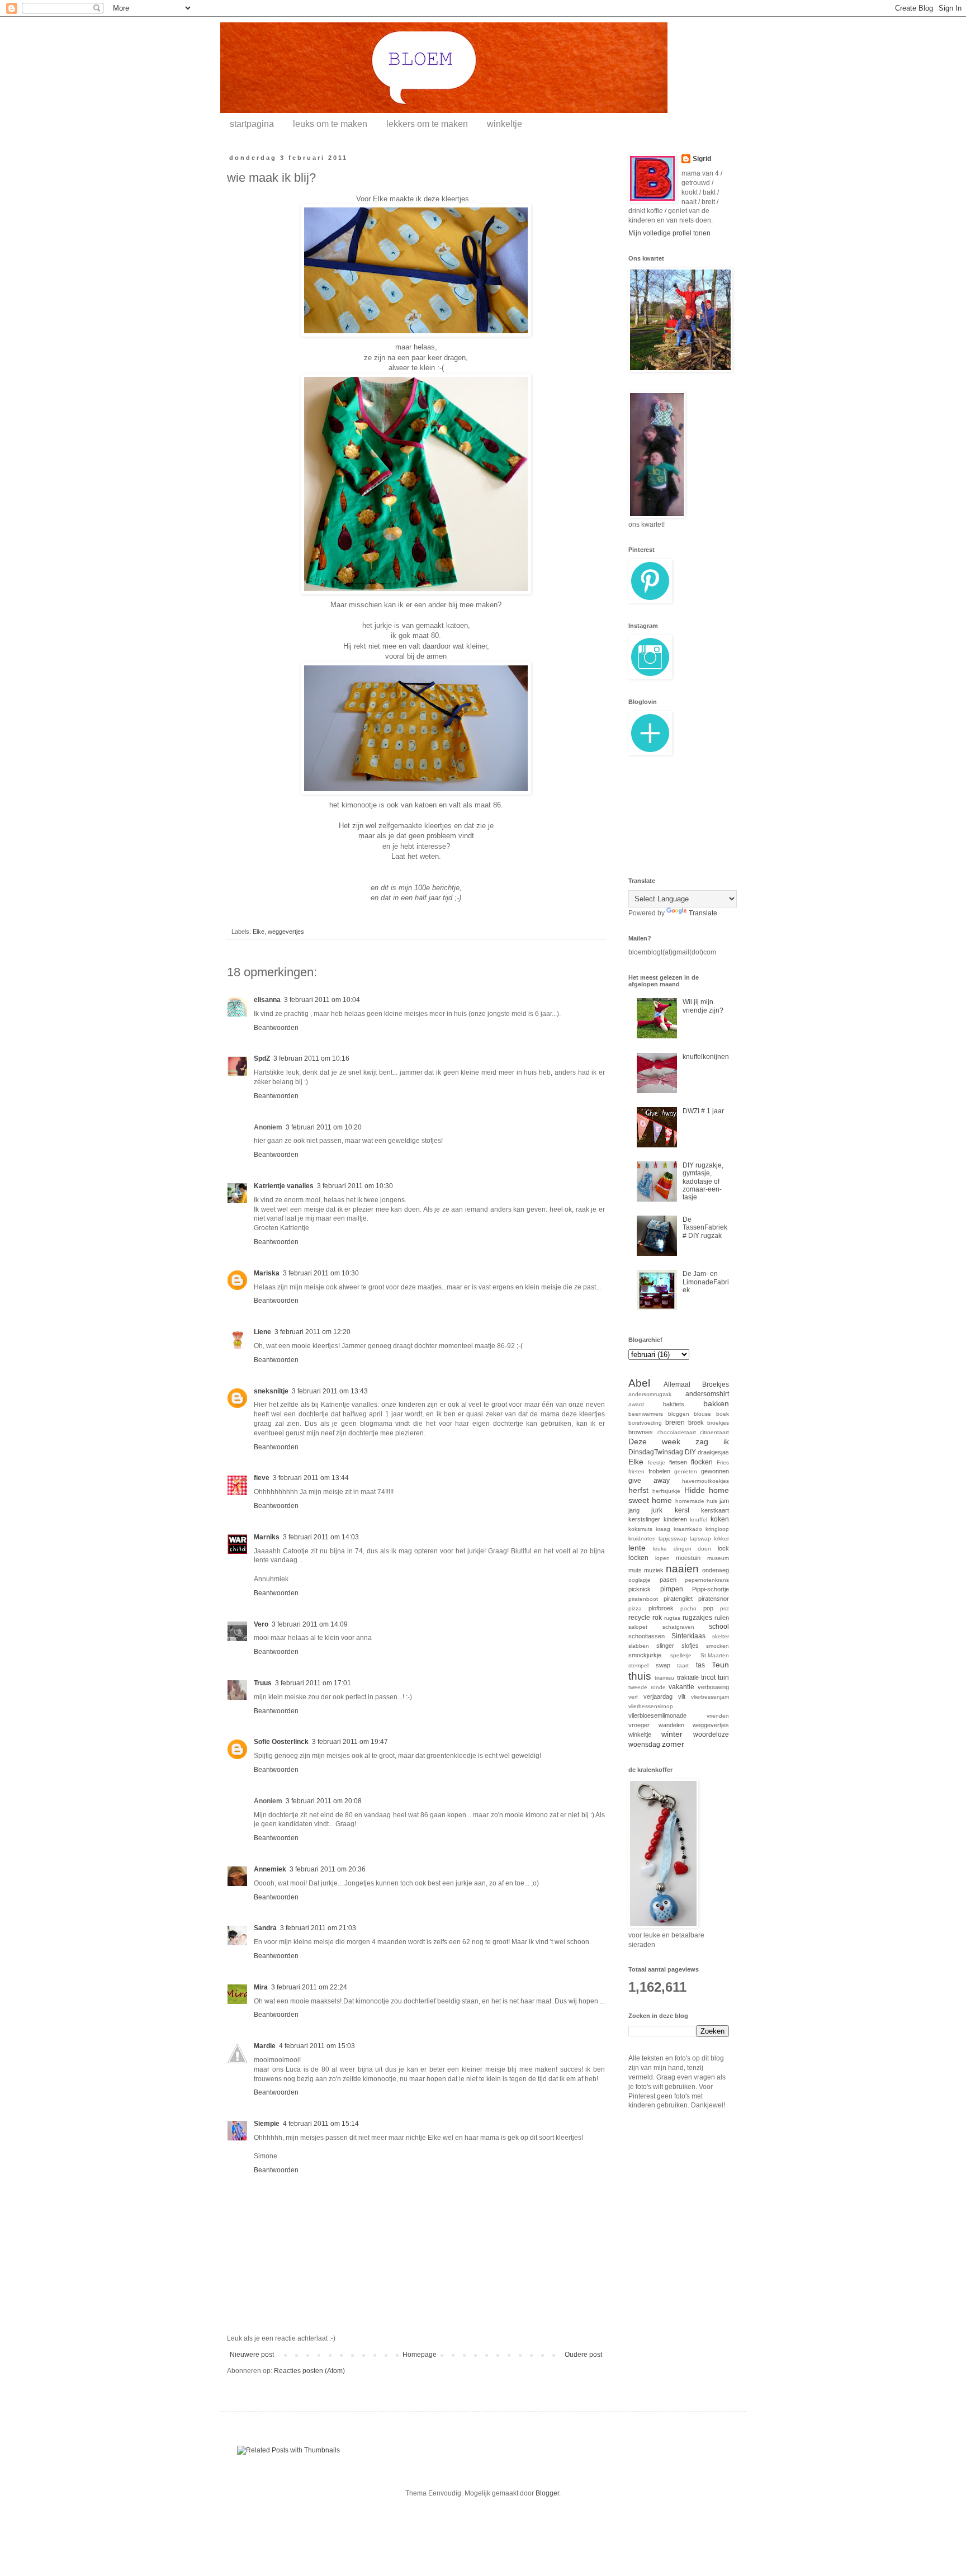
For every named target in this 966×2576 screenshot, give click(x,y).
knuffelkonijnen (706, 1057)
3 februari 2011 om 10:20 (324, 1127)
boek (723, 1414)
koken (720, 1519)
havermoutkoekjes (705, 1481)
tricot (708, 1677)
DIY (690, 1452)
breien (675, 1422)
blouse (702, 1414)
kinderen (675, 1519)
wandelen (671, 1725)
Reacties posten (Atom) (309, 2371)
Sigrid (702, 159)
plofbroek (661, 1608)
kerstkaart (715, 1510)
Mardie (265, 2046)
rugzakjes (697, 1618)
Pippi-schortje (711, 1589)
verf (633, 1697)
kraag (663, 1529)
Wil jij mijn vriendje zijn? (703, 1006)
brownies (641, 1432)
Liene (262, 1332)
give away (649, 1481)
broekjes (718, 1423)
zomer (673, 1744)
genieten (686, 1471)
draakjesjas (713, 1452)
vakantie (681, 1687)
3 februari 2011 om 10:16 (311, 1058)
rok (657, 1618)
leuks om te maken (330, 124)
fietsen (678, 1462)
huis (712, 1501)
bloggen (679, 1414)
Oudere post (583, 2355)
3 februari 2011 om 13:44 (311, 1478)
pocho (688, 1608)
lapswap (700, 1538)
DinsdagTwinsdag (656, 1452)
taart (683, 1665)
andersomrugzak (650, 1394)
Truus (263, 1683)
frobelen (659, 1471)
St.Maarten (715, 1655)
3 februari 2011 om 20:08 (324, 1801)
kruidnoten (642, 1538)
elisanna (267, 1000)
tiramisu (664, 1678)
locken (638, 1558)
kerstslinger (644, 1519)
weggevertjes (286, 932)
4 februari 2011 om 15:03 (317, 2046)
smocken (718, 1646)
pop (708, 1608)
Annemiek (270, 1869)
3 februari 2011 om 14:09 (310, 1624)
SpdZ (262, 1058)
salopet (638, 1627)
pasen (668, 1580)
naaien (682, 1569)
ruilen (722, 1618)
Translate (703, 913)
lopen (662, 1558)
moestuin (688, 1558)
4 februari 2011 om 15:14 (321, 2124)
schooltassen (647, 1636)
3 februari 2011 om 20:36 (328, 1869)
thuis (640, 1676)
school (719, 1627)
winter (672, 1734)
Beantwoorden (276, 1028)
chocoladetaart (677, 1432)
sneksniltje (271, 1391)
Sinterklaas (688, 1636)
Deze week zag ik (679, 1441)
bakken (716, 1403)
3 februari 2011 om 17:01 (313, 1683)
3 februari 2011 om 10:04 (322, 1000)
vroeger (639, 1725)
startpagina (252, 124)
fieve (262, 1478)
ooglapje (640, 1580)
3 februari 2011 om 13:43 (330, 1391)
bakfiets (674, 1404)
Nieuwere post (252, 2355)
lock (723, 1548)
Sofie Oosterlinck (281, 1742)
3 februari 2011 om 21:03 (318, 1928)
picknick (640, 1589)
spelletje (681, 1655)
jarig (634, 1510)
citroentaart (714, 1432)
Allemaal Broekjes (697, 1384)
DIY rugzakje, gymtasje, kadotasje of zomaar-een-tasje (703, 1181)
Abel (639, 1383)
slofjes (690, 1646)
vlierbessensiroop (651, 1706)
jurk (657, 1510)
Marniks (267, 1537)
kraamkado (688, 1529)
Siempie (267, 2124)
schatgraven (678, 1627)
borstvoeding (645, 1423)
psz (724, 1608)
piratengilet (678, 1599)
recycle (639, 1618)
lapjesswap (673, 1538)
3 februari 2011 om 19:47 (350, 1742)
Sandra (265, 1928)
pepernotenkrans (707, 1580)
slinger (665, 1646)
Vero (261, 1624)
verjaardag (658, 1696)
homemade (690, 1501)
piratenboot (643, 1599)
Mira (261, 1987)
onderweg (716, 1570)
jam (724, 1501)
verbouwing (713, 1687)
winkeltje (505, 124)
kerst (682, 1510)
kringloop (717, 1529)
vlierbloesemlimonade (657, 1715)
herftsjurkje (666, 1491)
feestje (657, 1462)
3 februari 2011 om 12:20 (312, 1332)
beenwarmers (646, 1414)
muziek (654, 1570)
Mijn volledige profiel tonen (669, 233)
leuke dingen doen (682, 1549)
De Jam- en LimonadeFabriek (706, 1282)
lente (637, 1548)
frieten (636, 1471)
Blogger (547, 2493)
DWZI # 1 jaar (703, 1111)
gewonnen (715, 1471)
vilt (682, 1696)
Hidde (695, 1490)
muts (635, 1570)
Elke (259, 932)
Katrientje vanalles (284, 1186)
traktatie (688, 1677)
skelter (721, 1636)
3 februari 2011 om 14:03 (321, 1537)
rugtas (672, 1618)
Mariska (267, 1273)
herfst (638, 1490)
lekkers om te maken (427, 124)
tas (700, 1665)
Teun (720, 1665)
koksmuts (640, 1529)
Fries (723, 1462)
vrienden (718, 1716)
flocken (702, 1462)
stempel (638, 1665)
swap (663, 1665)
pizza (635, 1608)
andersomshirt (707, 1394)
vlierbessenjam (710, 1697)
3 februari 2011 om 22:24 (309, 1987)
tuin (723, 1677)
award (636, 1404)
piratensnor (714, 1599)
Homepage (420, 2355)
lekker (721, 1538)
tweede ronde (647, 1687)
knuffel (699, 1519)
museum (718, 1558)
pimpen (672, 1589)
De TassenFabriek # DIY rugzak (705, 1228)
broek (696, 1422)
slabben (639, 1646)
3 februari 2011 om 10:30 (355, 1186)
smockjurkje (645, 1655)
